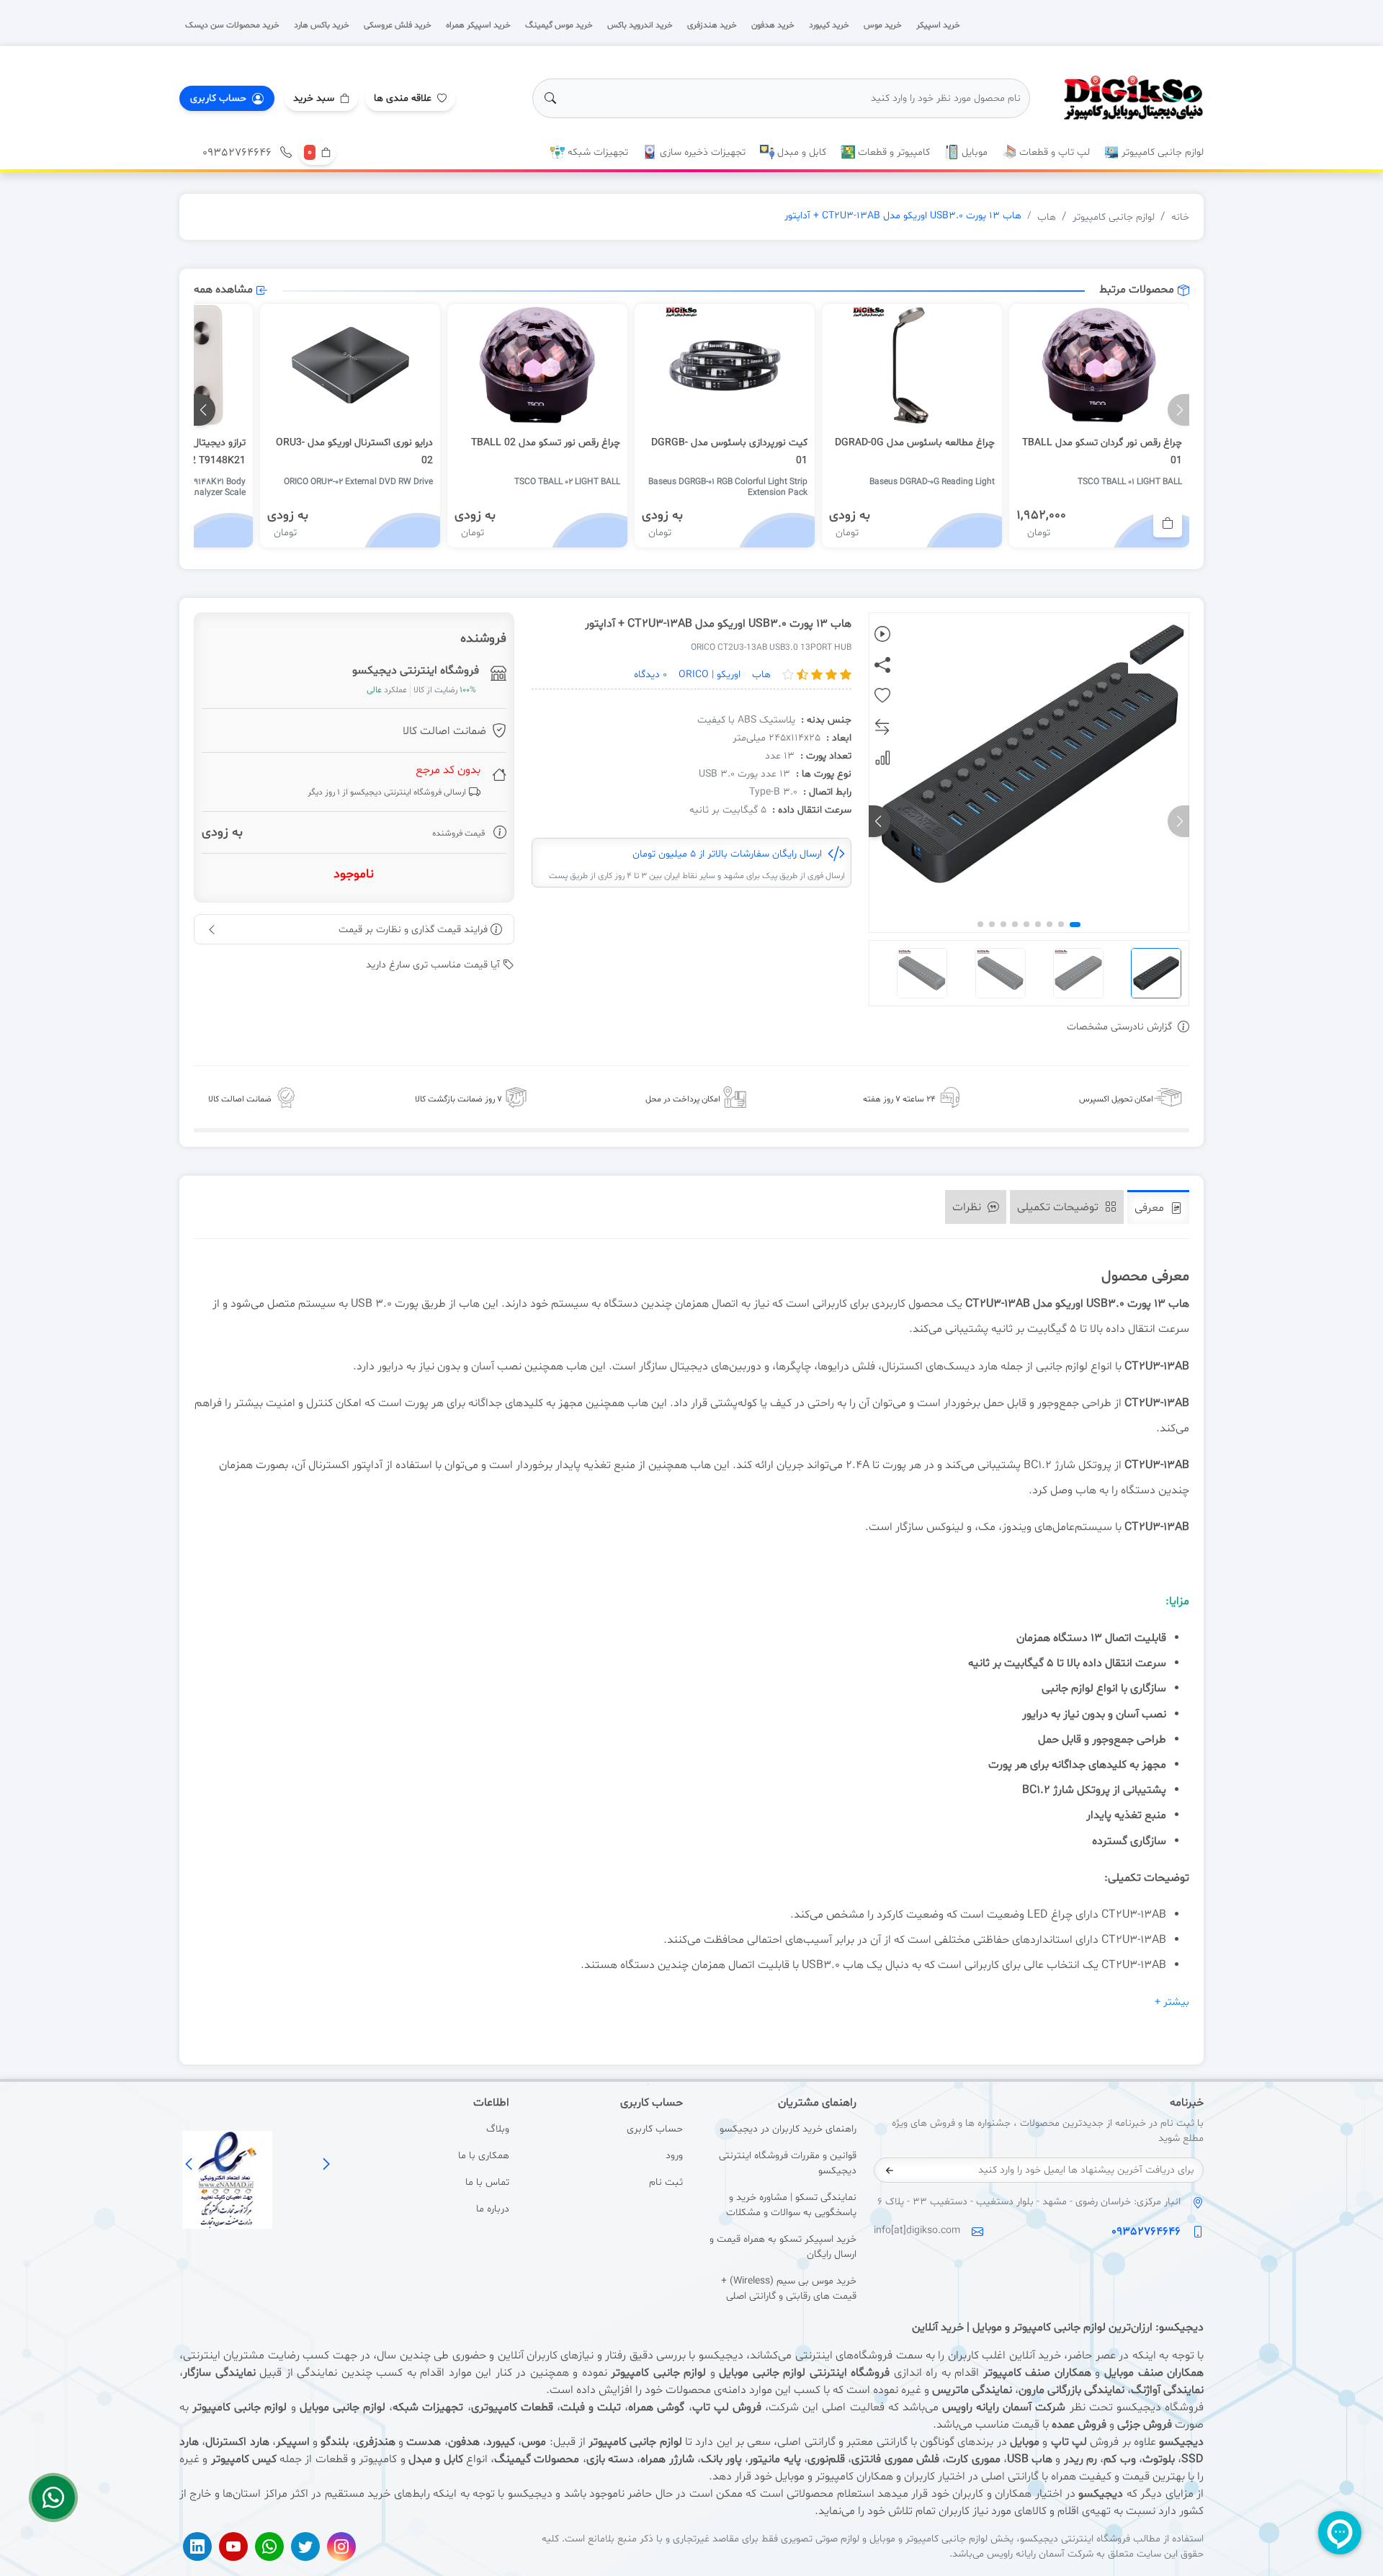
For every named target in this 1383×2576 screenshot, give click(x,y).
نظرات (968, 1207)
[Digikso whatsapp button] (269, 2546)
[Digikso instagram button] (341, 2546)
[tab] (1158, 1207)
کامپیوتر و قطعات (892, 152)
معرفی (1151, 1208)
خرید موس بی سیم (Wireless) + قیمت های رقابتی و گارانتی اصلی (789, 2289)
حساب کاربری (655, 2129)
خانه (1180, 217)
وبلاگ (498, 2129)
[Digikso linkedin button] (197, 2546)
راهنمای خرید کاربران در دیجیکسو (788, 2129)
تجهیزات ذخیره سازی (701, 152)
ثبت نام (666, 2182)
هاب (1047, 217)
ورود (674, 2156)
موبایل (973, 152)
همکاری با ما (484, 2156)
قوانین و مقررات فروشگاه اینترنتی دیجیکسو (788, 2163)
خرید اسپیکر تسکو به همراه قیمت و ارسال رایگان (783, 2247)
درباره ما (493, 2209)
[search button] (550, 98)
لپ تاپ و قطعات (1053, 152)
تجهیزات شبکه (596, 152)
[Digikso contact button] (53, 2497)
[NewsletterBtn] (890, 2170)
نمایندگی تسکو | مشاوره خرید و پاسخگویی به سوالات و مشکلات (791, 2205)
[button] (321, 98)
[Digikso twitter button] (305, 2546)
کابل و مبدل (800, 152)
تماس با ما (487, 2182)
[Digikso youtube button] (233, 2546)
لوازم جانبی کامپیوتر (1161, 152)
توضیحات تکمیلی (1059, 1207)
